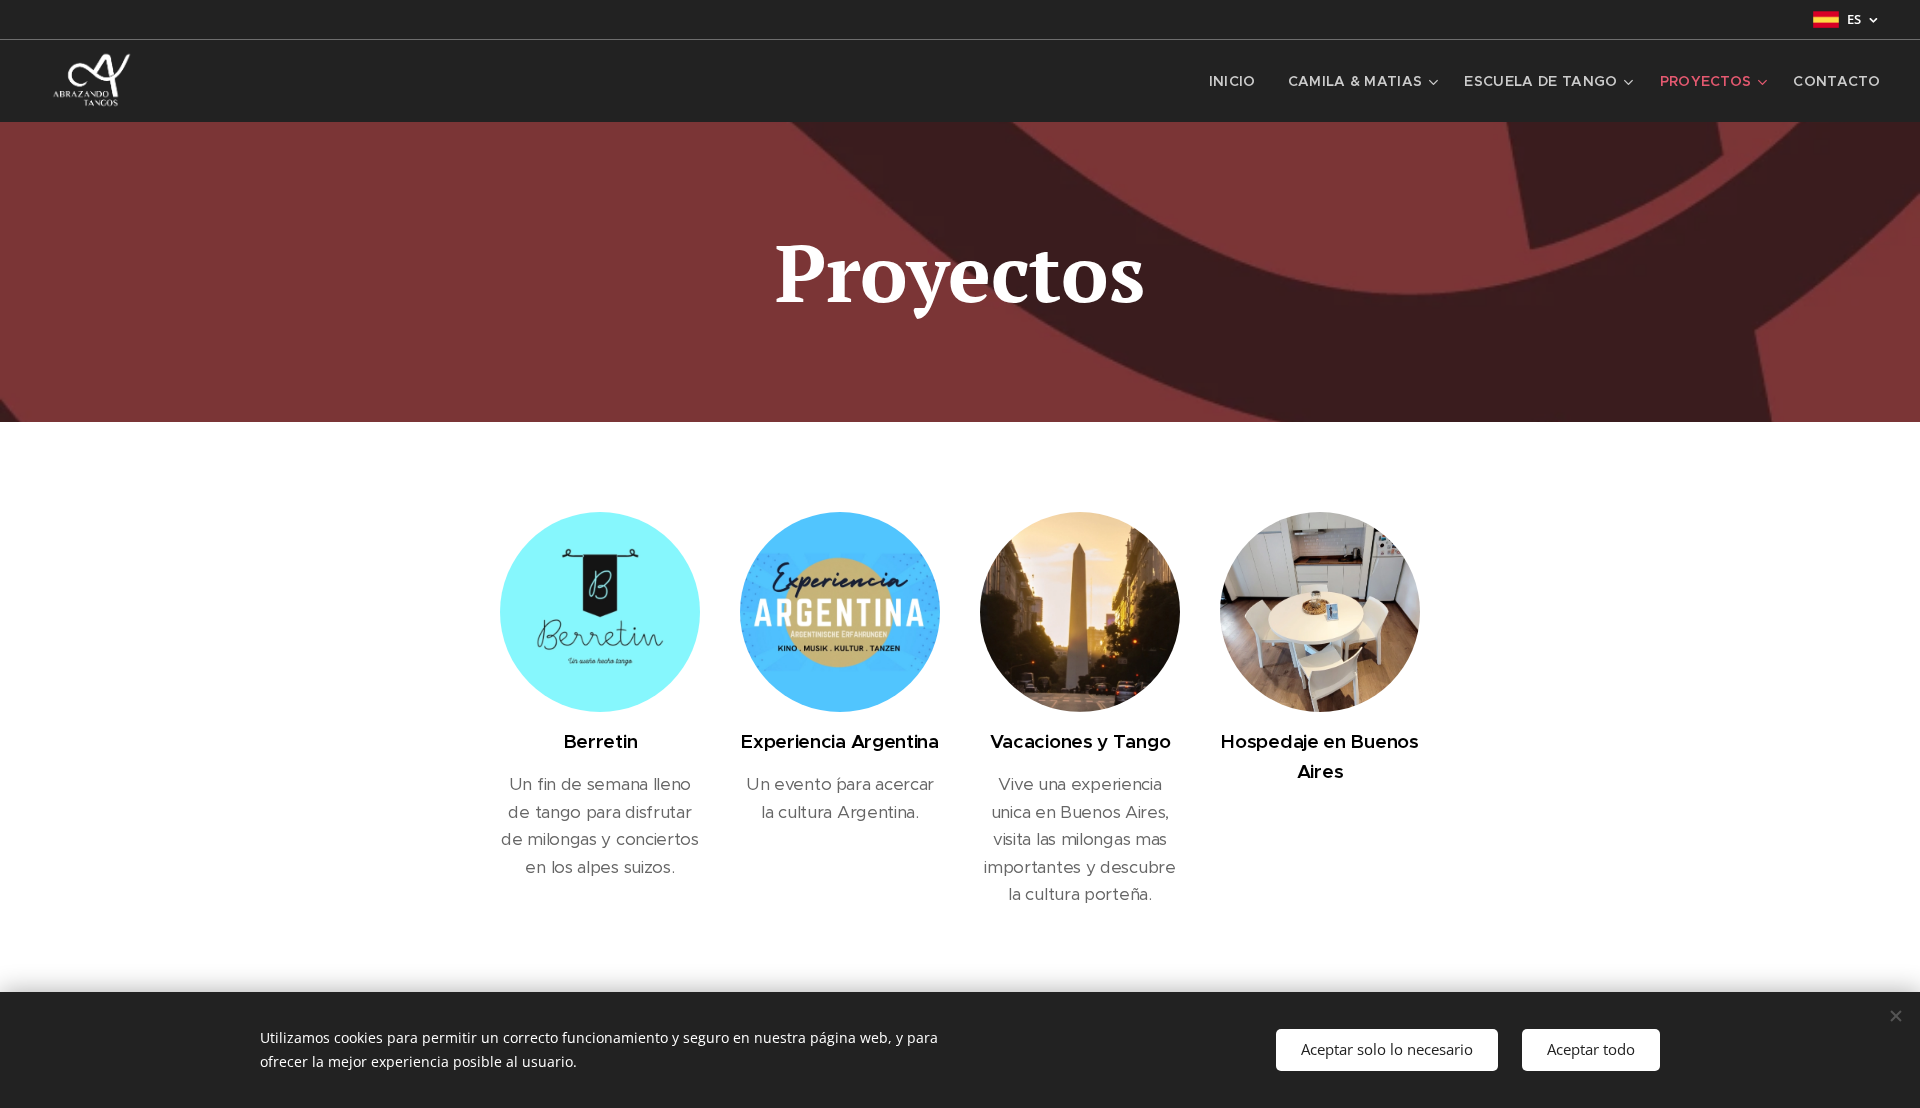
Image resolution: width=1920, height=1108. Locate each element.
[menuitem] (1238, 81)
